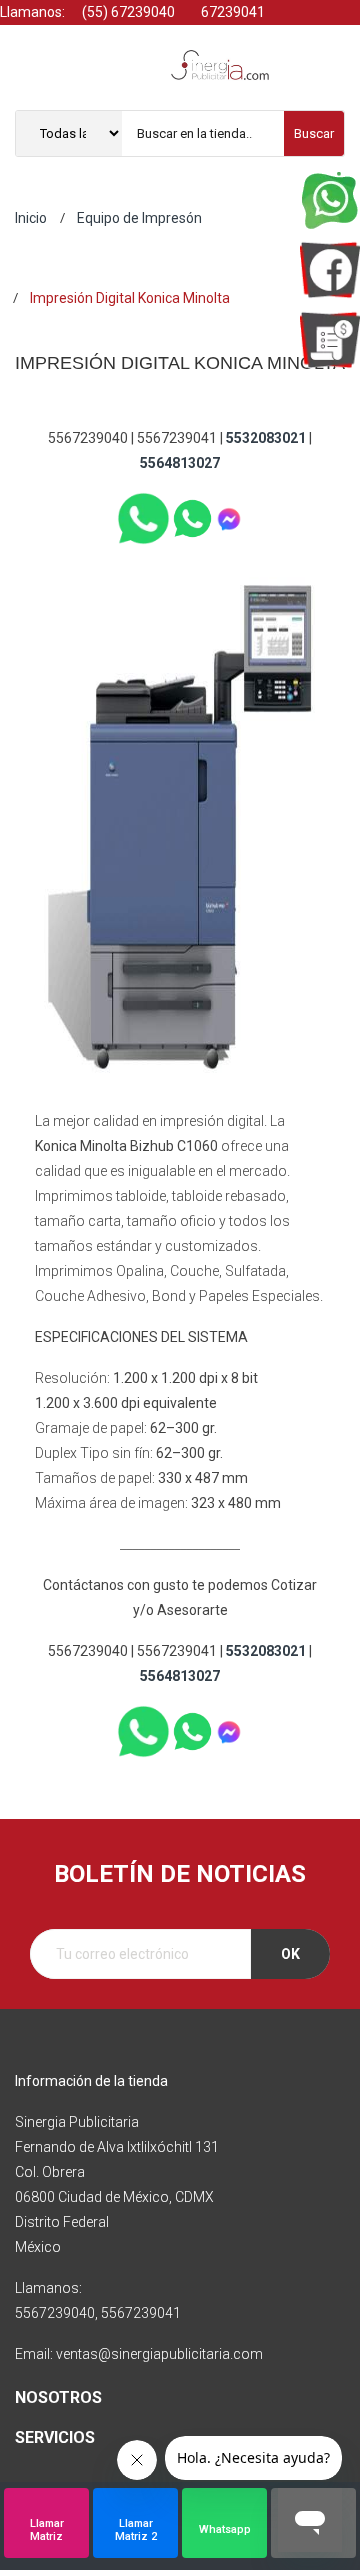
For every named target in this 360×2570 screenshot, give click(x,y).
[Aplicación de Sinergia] (330, 340)
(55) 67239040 (127, 12)
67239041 (231, 12)
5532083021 (266, 438)
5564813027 (180, 463)
